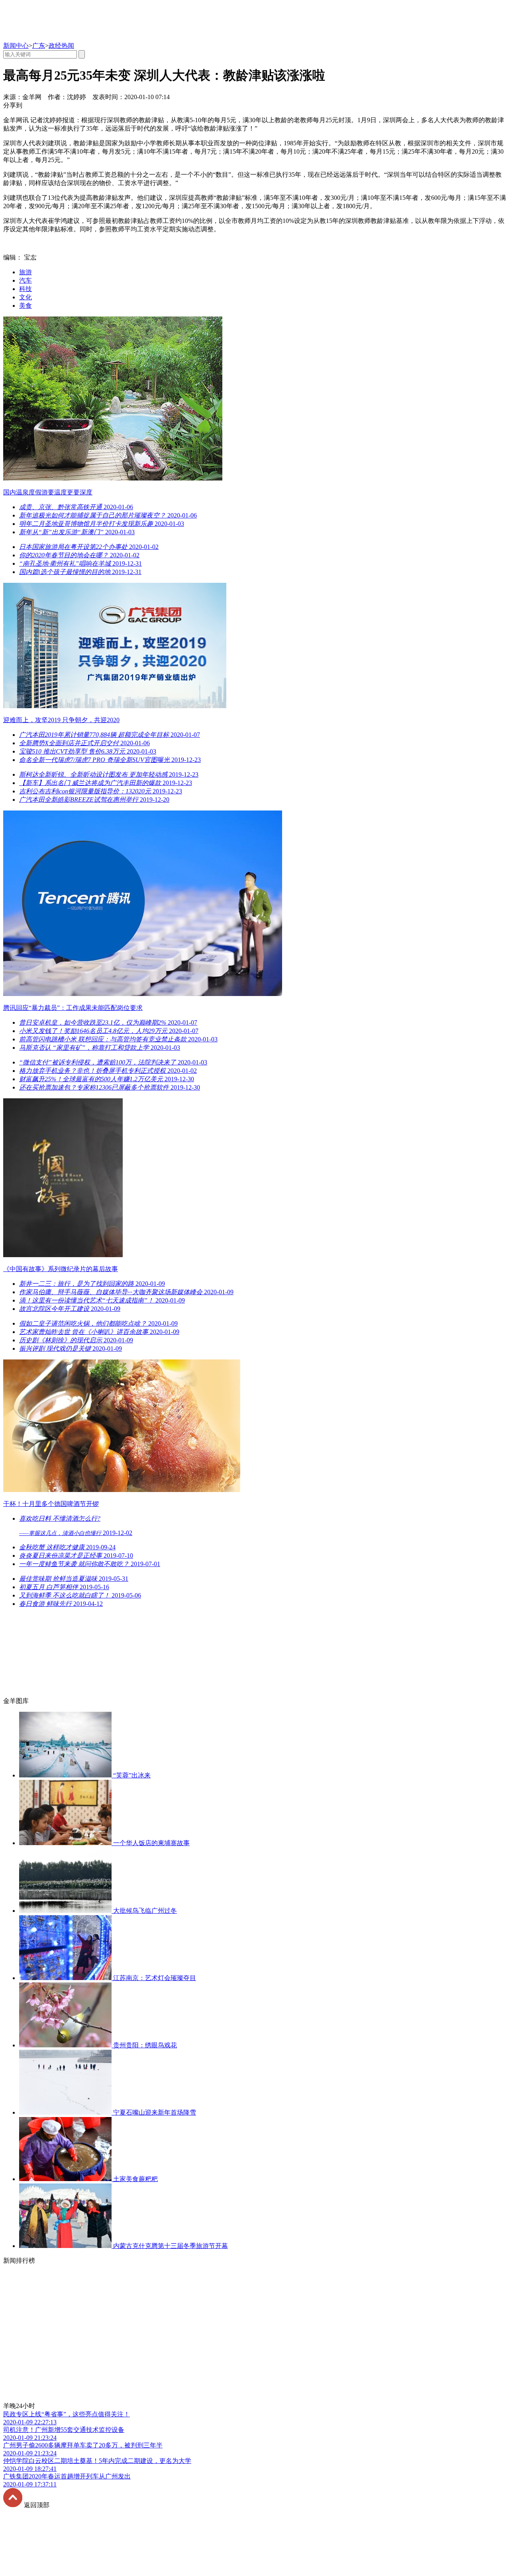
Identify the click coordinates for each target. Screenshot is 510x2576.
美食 (25, 306)
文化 (25, 297)
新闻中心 (16, 46)
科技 (25, 289)
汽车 (25, 280)
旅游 (25, 272)
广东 (39, 46)
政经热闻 (61, 46)
